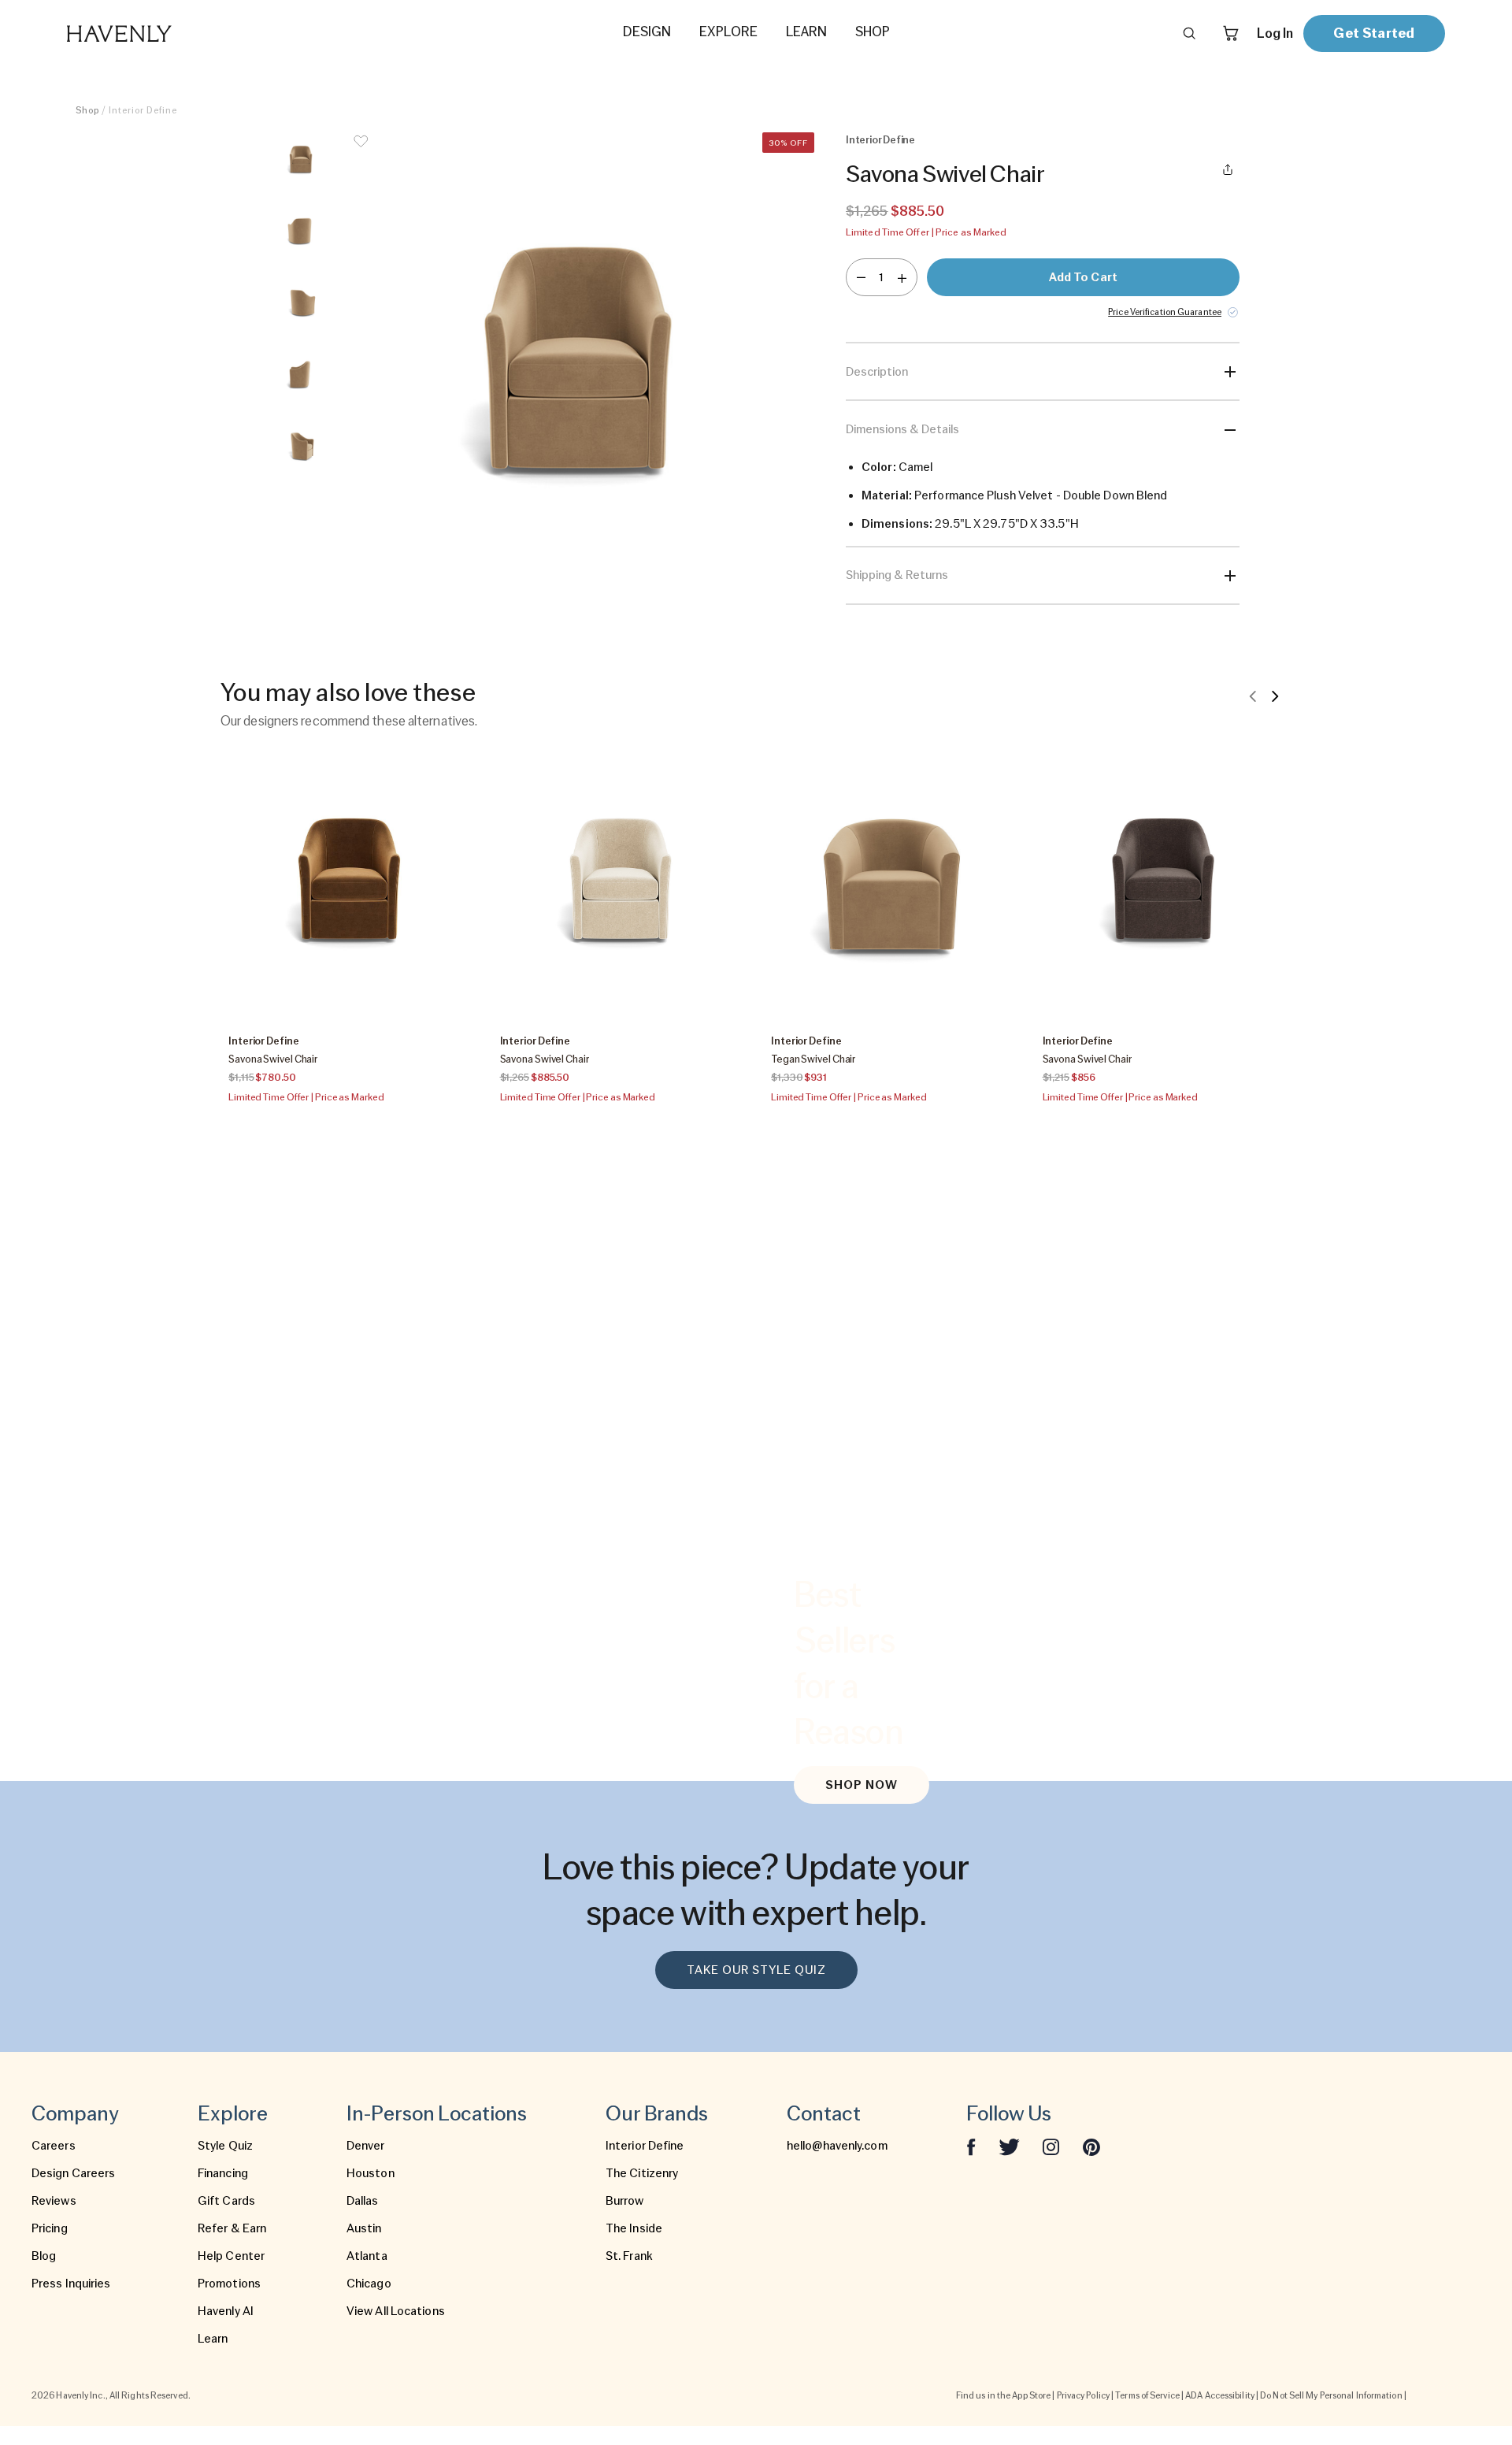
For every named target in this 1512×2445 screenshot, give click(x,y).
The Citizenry (642, 2173)
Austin (364, 2228)
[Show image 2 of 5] (301, 232)
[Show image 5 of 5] (301, 447)
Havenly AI (226, 2311)
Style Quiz (225, 2146)
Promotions (229, 2284)
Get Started (1374, 33)
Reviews (54, 2201)
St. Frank (629, 2256)
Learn (213, 2339)
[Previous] (1253, 696)
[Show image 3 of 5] (301, 304)
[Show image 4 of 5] (301, 376)
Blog (44, 2256)
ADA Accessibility (1220, 2395)
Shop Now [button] (862, 1785)
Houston (371, 2173)
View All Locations (396, 2311)
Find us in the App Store (1003, 2395)
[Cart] (1231, 33)
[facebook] (971, 2146)
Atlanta (367, 2256)
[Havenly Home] (169, 33)
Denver (366, 2146)
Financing (223, 2173)
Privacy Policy (1083, 2395)
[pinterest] (1091, 2146)
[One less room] (861, 277)
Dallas (363, 2201)
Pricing (50, 2228)
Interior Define (645, 2146)
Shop (87, 110)
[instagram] (1051, 2146)
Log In (1275, 33)
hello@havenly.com (837, 2146)
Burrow (625, 2201)
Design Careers (73, 2173)
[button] (578, 369)
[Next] (1275, 696)
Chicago (369, 2284)
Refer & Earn (232, 2228)
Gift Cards (226, 2201)
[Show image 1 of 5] (301, 161)
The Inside (634, 2228)
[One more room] (902, 277)
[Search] (1189, 33)
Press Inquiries (71, 2284)
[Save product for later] (361, 151)
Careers (54, 2146)
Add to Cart (1083, 277)
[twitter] (1009, 2146)
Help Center (231, 2256)
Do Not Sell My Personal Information (1331, 2395)
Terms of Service (1147, 2395)
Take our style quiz (756, 1970)
